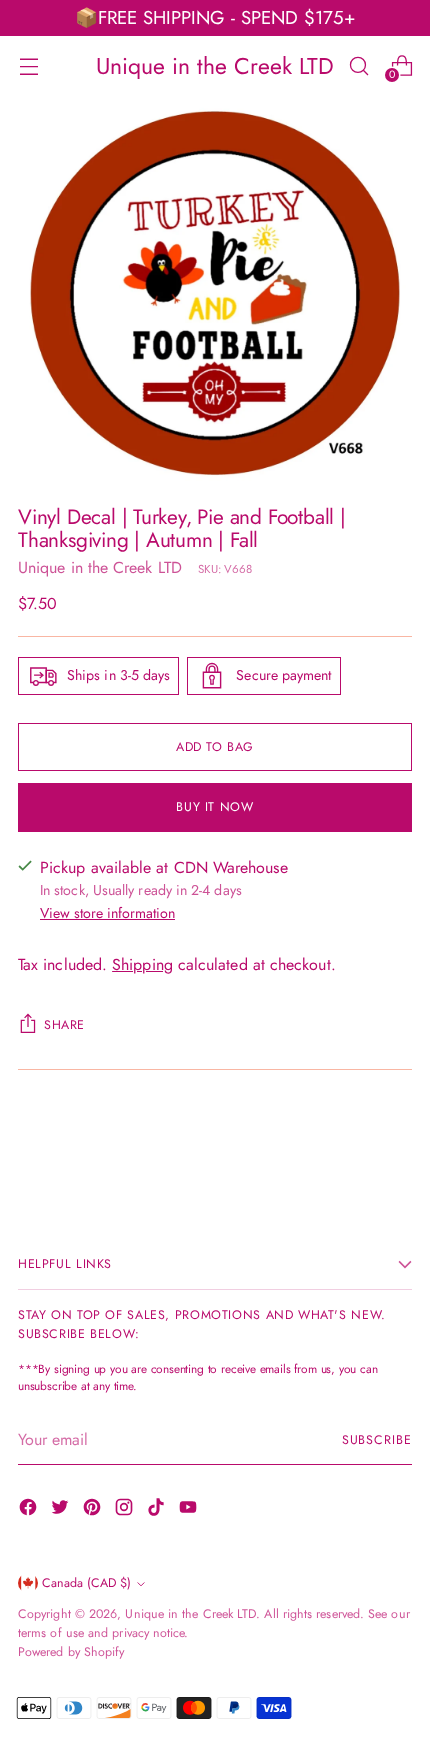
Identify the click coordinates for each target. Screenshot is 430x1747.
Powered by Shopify (71, 1652)
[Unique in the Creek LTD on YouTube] (190, 1510)
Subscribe (377, 1440)
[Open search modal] (358, 65)
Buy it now (214, 807)
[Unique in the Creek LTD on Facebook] (30, 1510)
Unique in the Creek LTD (100, 567)
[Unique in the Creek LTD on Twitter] (62, 1510)
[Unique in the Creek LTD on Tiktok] (158, 1510)
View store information (107, 913)
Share (64, 1025)
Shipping (142, 964)
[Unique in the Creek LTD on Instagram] (126, 1510)
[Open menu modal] (28, 65)
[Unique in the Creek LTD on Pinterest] (94, 1510)
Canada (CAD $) (86, 1583)
